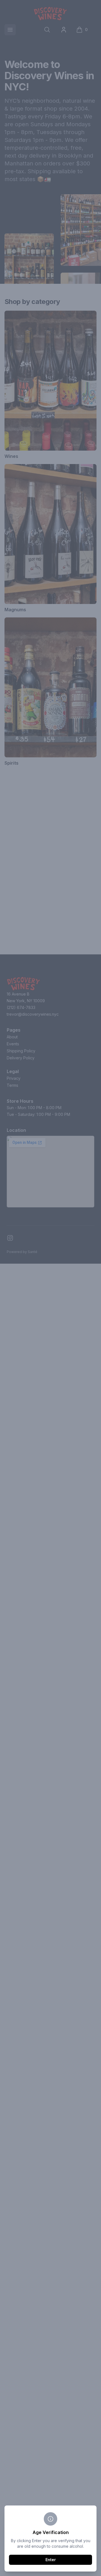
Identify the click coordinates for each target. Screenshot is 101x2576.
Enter (51, 2560)
